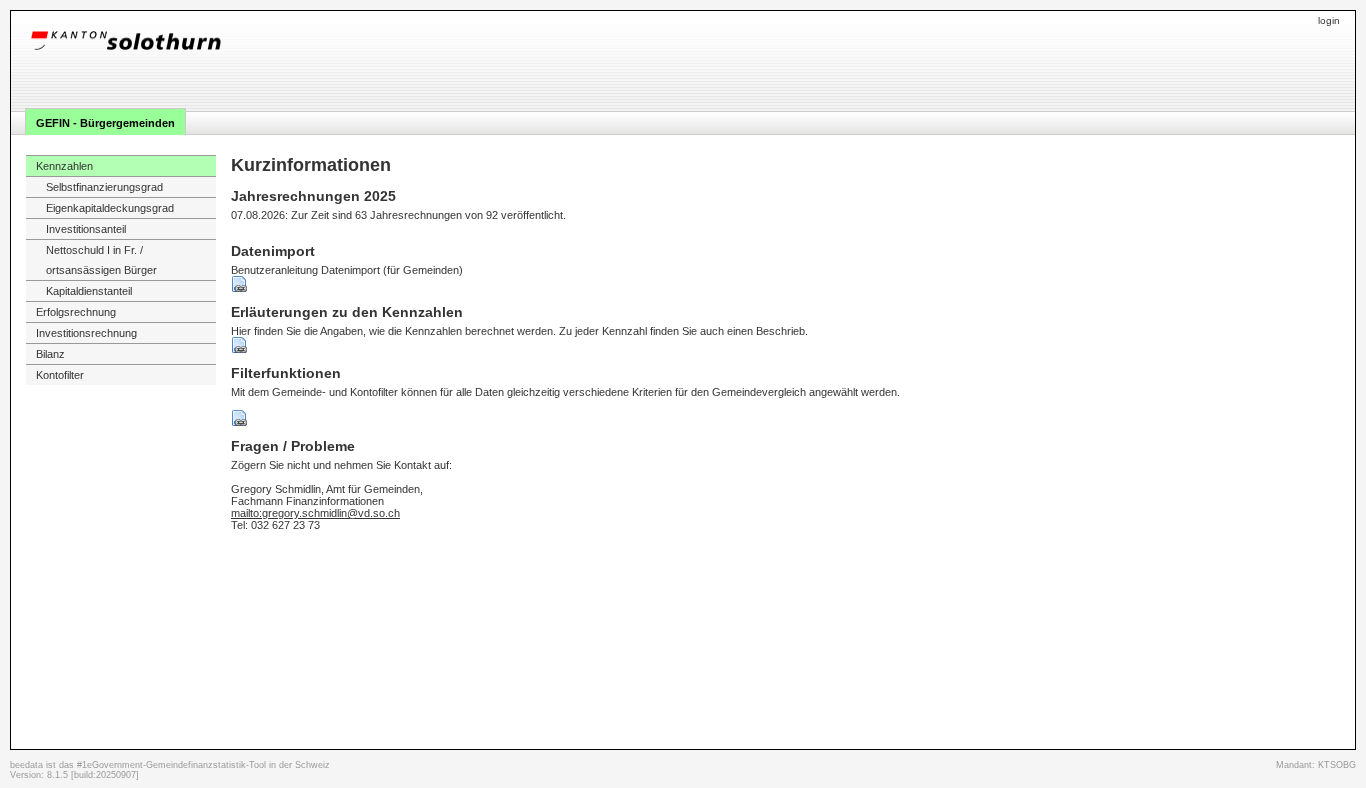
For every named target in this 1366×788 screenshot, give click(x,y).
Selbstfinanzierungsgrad (104, 187)
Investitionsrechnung (86, 333)
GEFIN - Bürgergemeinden (105, 123)
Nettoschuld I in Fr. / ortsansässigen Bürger (101, 260)
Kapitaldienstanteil (89, 291)
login (1329, 20)
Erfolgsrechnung (76, 312)
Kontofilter (60, 375)
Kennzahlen (64, 166)
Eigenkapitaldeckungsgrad (110, 208)
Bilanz (50, 354)
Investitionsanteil (86, 229)
